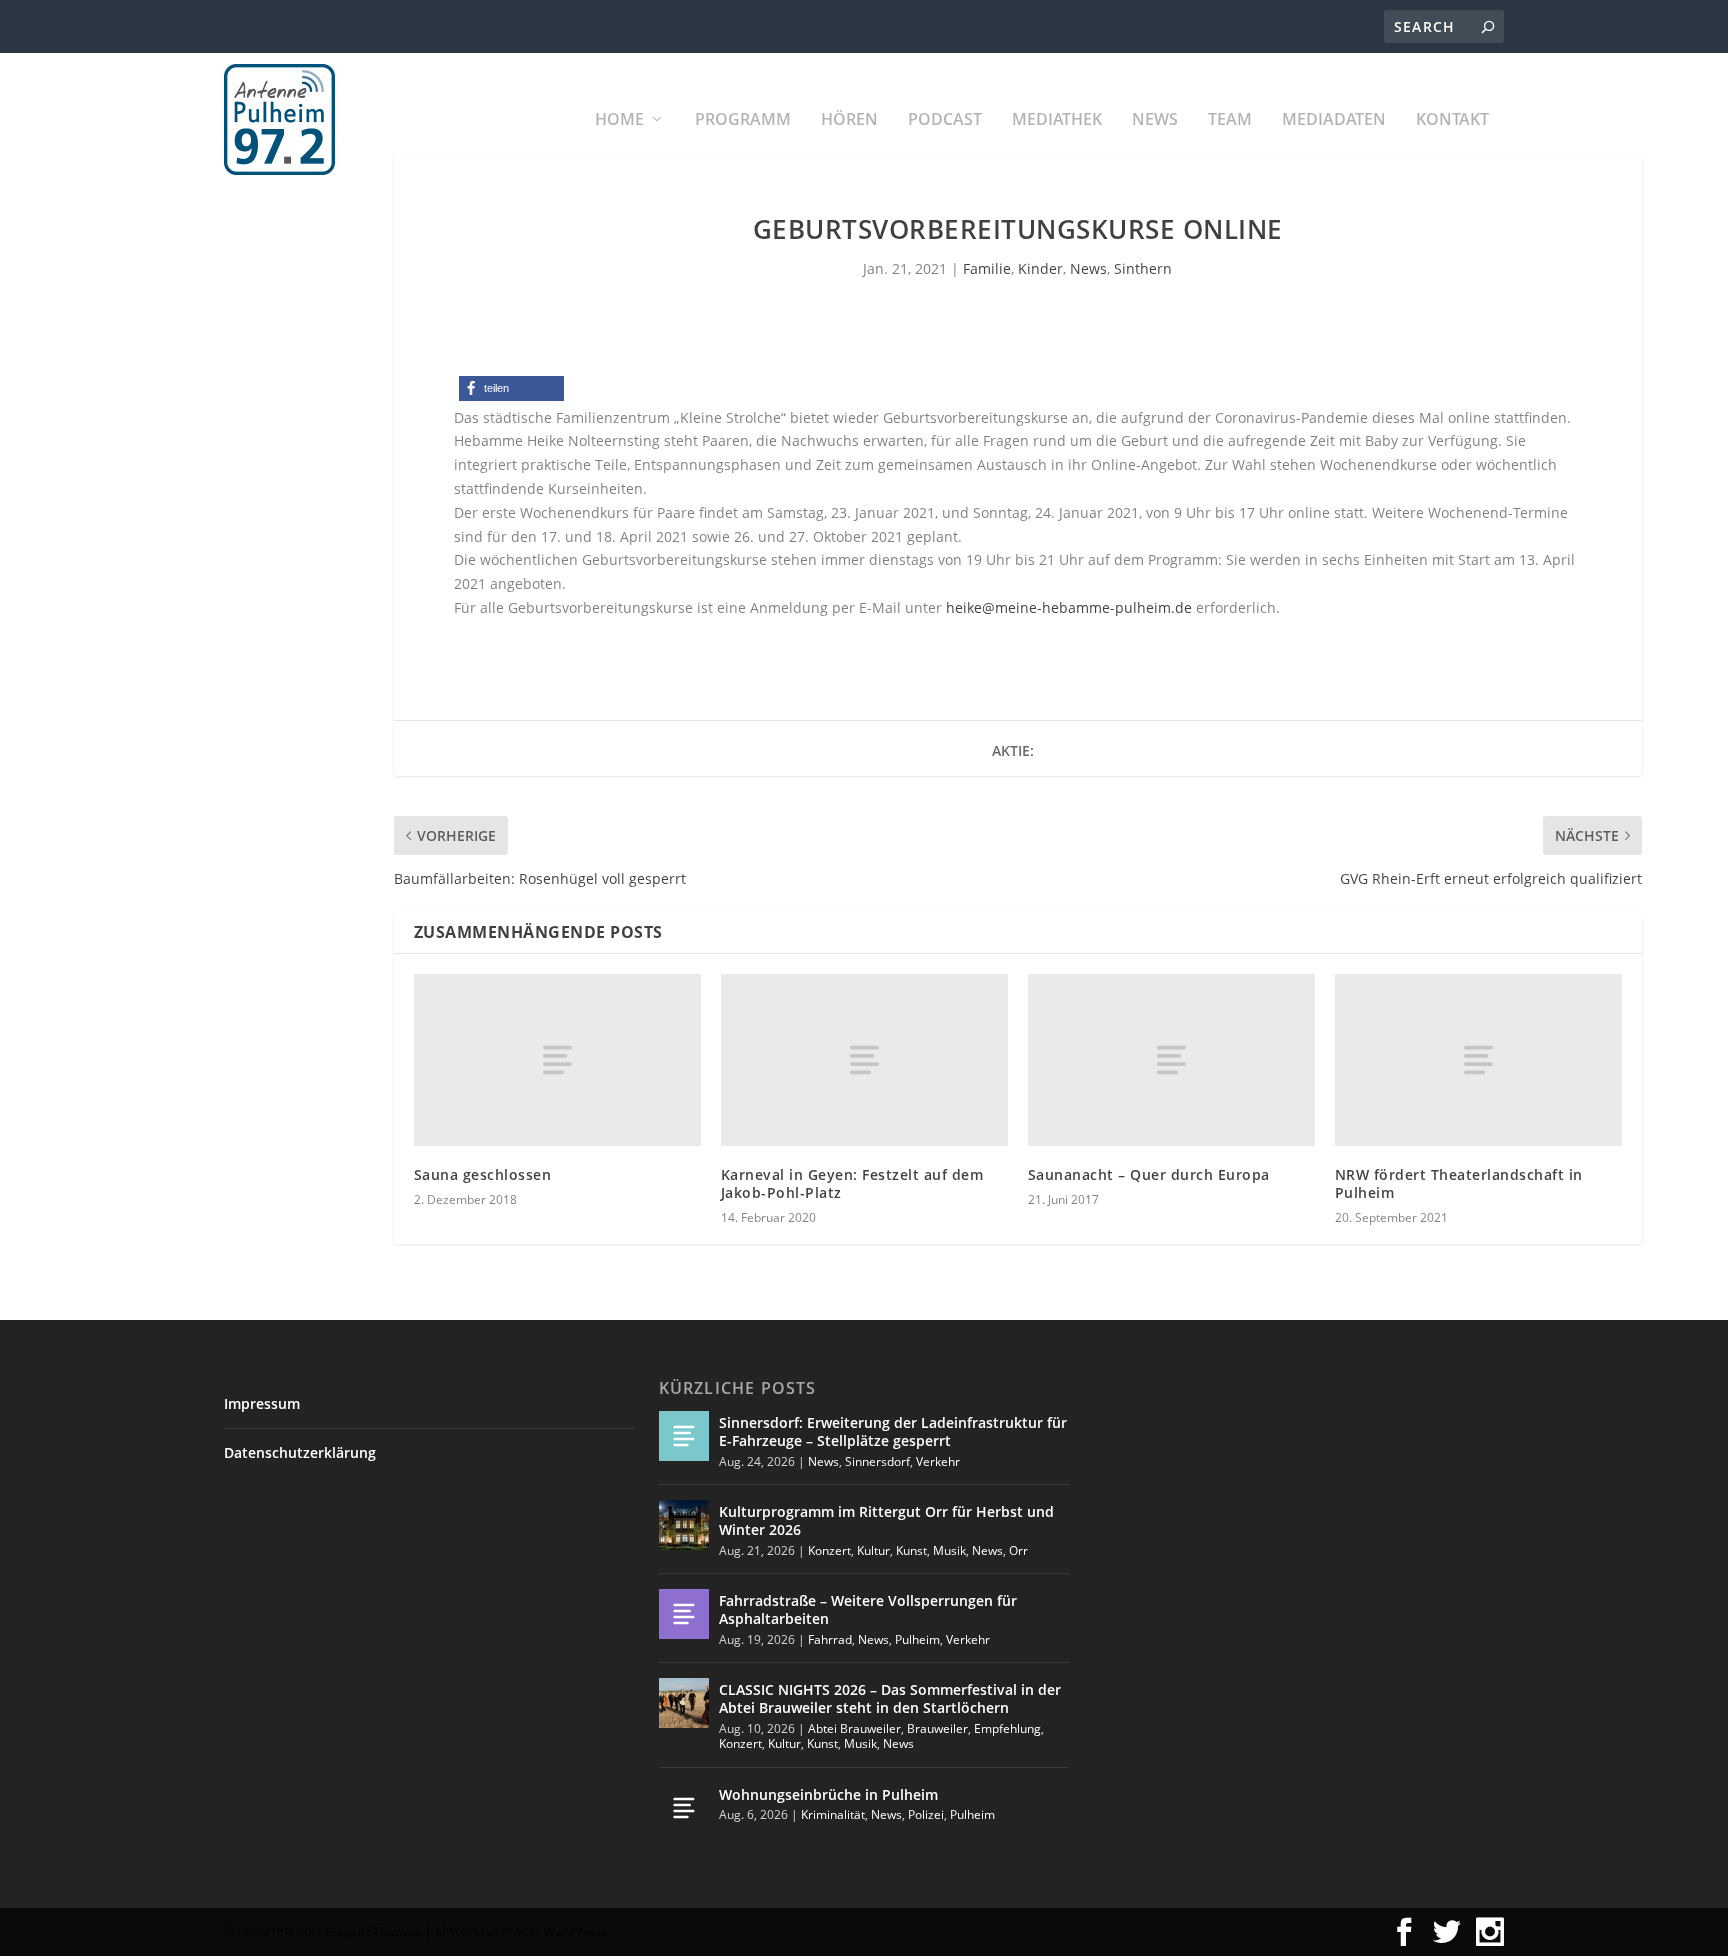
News (1155, 120)
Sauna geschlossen (483, 1174)
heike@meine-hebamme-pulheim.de (1069, 607)
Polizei (926, 1814)
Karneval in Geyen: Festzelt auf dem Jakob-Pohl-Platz (852, 1183)
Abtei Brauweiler (854, 1728)
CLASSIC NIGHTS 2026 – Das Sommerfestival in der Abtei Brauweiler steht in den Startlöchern (890, 1698)
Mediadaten (1334, 120)
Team (1230, 120)
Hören (849, 120)
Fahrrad (830, 1639)
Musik (949, 1550)
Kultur (873, 1550)
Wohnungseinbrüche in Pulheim (828, 1794)
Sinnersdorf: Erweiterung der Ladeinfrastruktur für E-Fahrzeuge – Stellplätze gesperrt (893, 1431)
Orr (1018, 1550)
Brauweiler (937, 1728)
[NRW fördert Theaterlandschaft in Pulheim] (1478, 1060)
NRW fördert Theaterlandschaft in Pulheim (1459, 1183)
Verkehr (938, 1461)
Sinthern (1143, 268)
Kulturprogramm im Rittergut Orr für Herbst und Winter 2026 (886, 1520)
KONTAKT (1452, 120)
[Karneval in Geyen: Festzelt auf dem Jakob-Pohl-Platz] (864, 1060)
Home (619, 120)
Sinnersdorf (877, 1461)
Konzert (829, 1550)
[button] (511, 388)
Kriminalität (833, 1814)
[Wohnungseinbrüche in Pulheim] (684, 1808)
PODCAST (945, 120)
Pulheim (917, 1639)
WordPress (576, 1931)
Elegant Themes (372, 1931)
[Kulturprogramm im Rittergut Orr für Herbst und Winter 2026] (684, 1525)
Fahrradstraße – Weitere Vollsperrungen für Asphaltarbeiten (868, 1609)
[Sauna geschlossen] (557, 1060)
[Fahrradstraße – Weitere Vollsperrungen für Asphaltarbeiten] (684, 1614)
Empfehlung (1007, 1728)
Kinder (1040, 268)
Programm (743, 120)
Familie (987, 268)
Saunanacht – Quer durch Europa (1149, 1174)
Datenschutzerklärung (300, 1452)
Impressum (262, 1403)
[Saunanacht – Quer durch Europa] (1171, 1060)
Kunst (911, 1550)
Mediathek (1057, 120)
